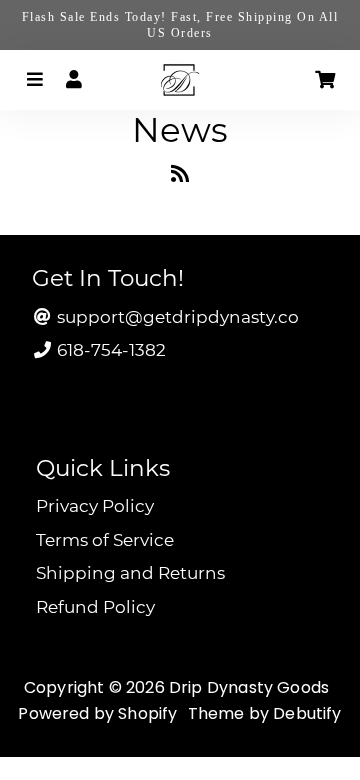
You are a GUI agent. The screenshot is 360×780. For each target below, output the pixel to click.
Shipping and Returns (130, 573)
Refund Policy (95, 607)
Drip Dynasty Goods (249, 687)
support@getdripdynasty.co (176, 317)
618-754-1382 (109, 350)
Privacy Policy (95, 506)
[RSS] (180, 177)
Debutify (307, 713)
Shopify (147, 713)
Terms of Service (105, 540)
